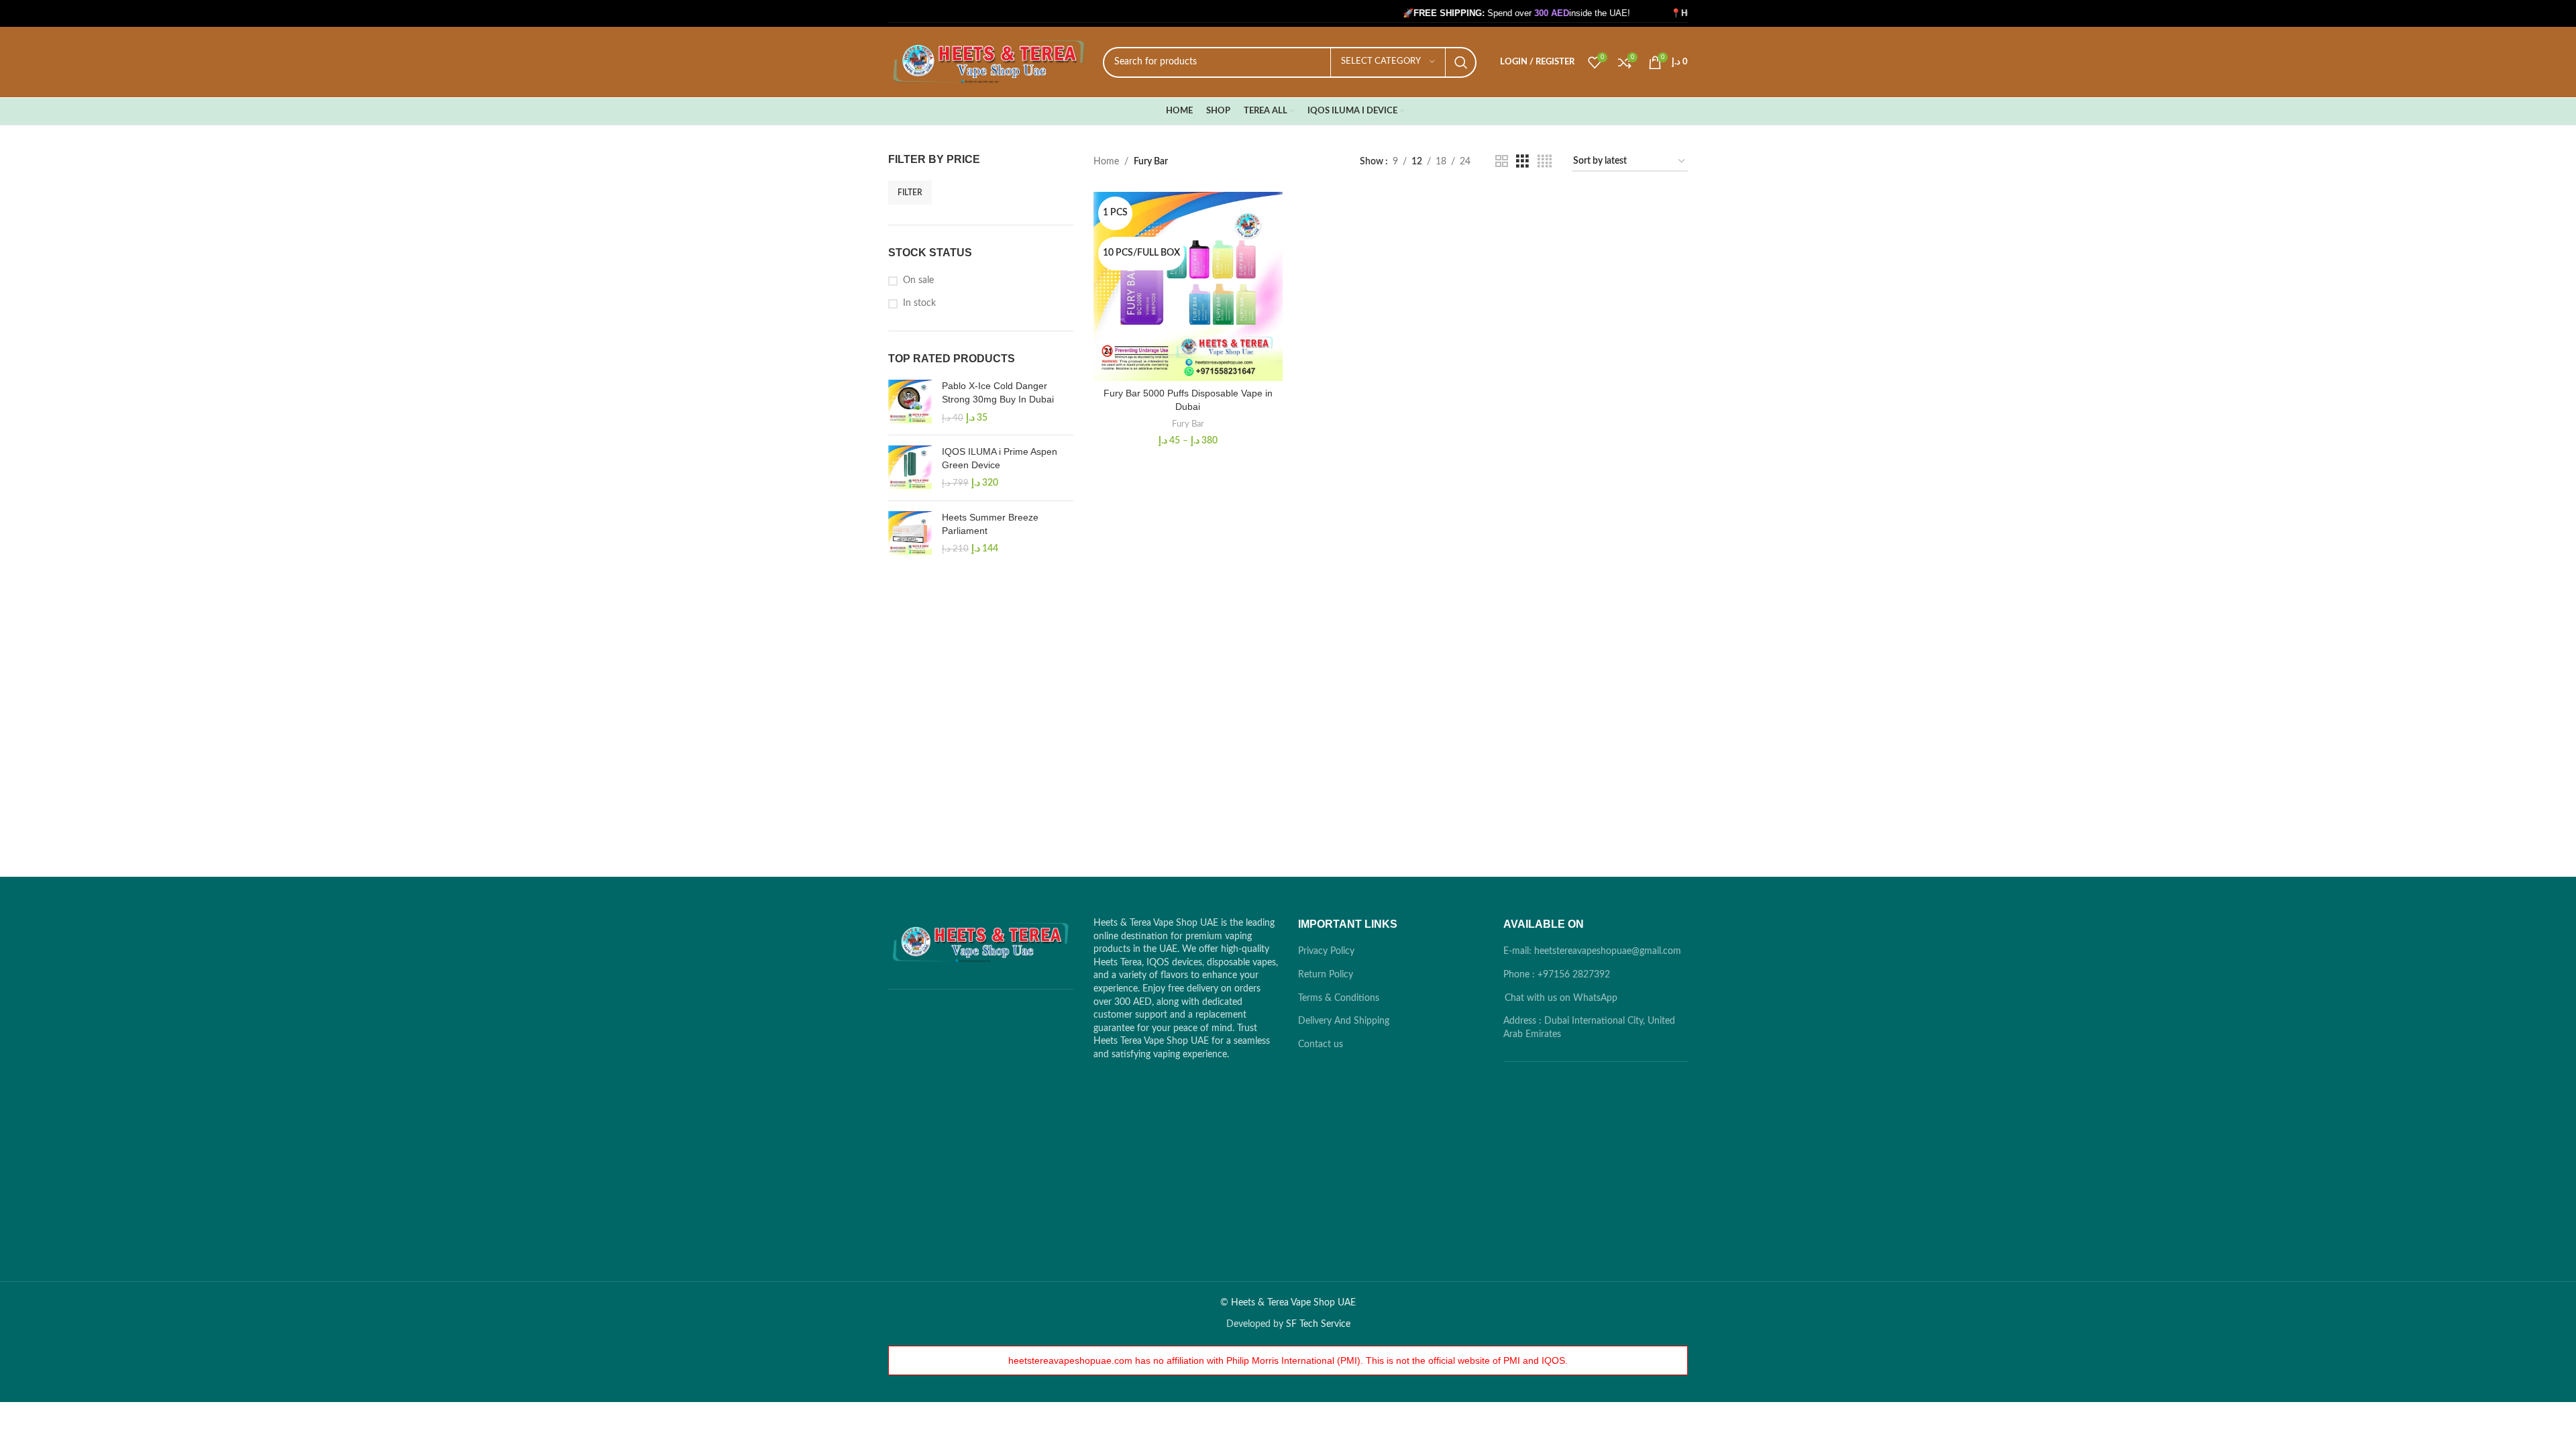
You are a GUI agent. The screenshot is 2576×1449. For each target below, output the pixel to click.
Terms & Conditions (1339, 998)
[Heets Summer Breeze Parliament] (910, 534)
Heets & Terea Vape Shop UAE (1293, 1303)
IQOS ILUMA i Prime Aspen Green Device (1000, 458)
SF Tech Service (1318, 1324)
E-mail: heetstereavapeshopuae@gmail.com (1592, 951)
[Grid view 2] (1502, 162)
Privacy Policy (1326, 951)
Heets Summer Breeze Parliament (990, 524)
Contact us (1321, 1044)
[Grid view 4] (1545, 162)
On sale (918, 280)
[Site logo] (989, 62)
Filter (910, 193)
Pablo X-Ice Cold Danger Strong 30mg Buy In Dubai (998, 392)
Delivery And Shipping (1344, 1021)
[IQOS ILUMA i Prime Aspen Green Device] (910, 468)
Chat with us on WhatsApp (1561, 998)
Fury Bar (1188, 424)
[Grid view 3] (1522, 162)
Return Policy (1326, 975)
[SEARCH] (1461, 62)
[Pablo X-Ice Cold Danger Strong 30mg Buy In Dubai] (910, 402)
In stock (919, 303)
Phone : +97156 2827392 (1557, 975)
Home (1106, 162)
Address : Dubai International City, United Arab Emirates (1589, 1028)
